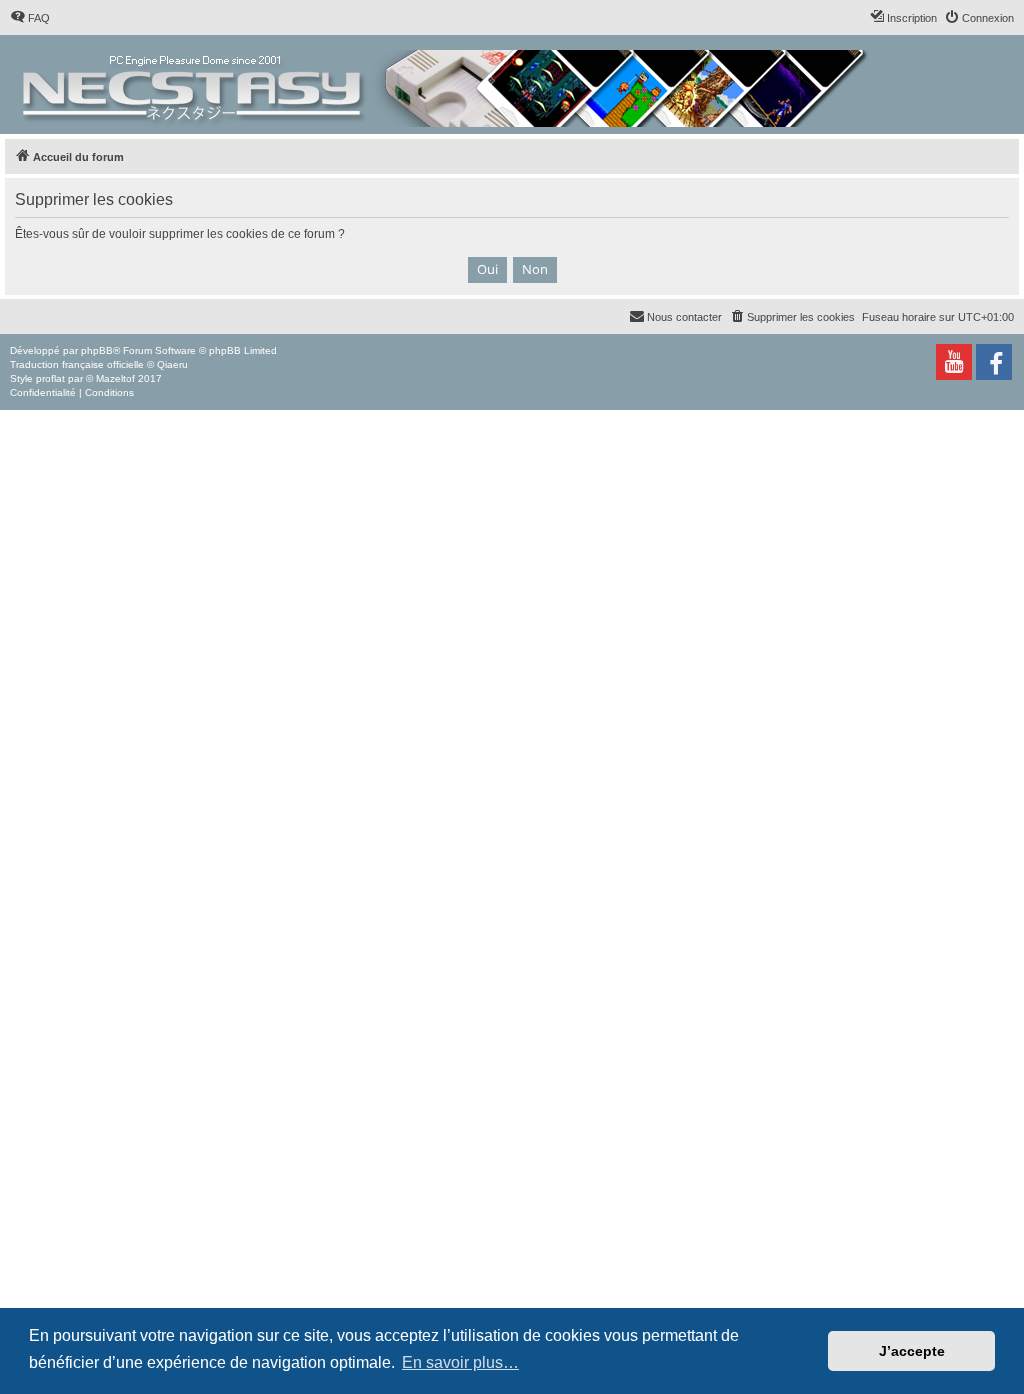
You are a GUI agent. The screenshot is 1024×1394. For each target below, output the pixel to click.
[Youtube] (954, 362)
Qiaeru (172, 364)
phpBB (97, 350)
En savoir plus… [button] (460, 1362)
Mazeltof (115, 378)
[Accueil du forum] (446, 84)
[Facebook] (994, 362)
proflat (50, 378)
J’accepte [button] (912, 1351)
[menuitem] (30, 18)
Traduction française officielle (77, 364)
